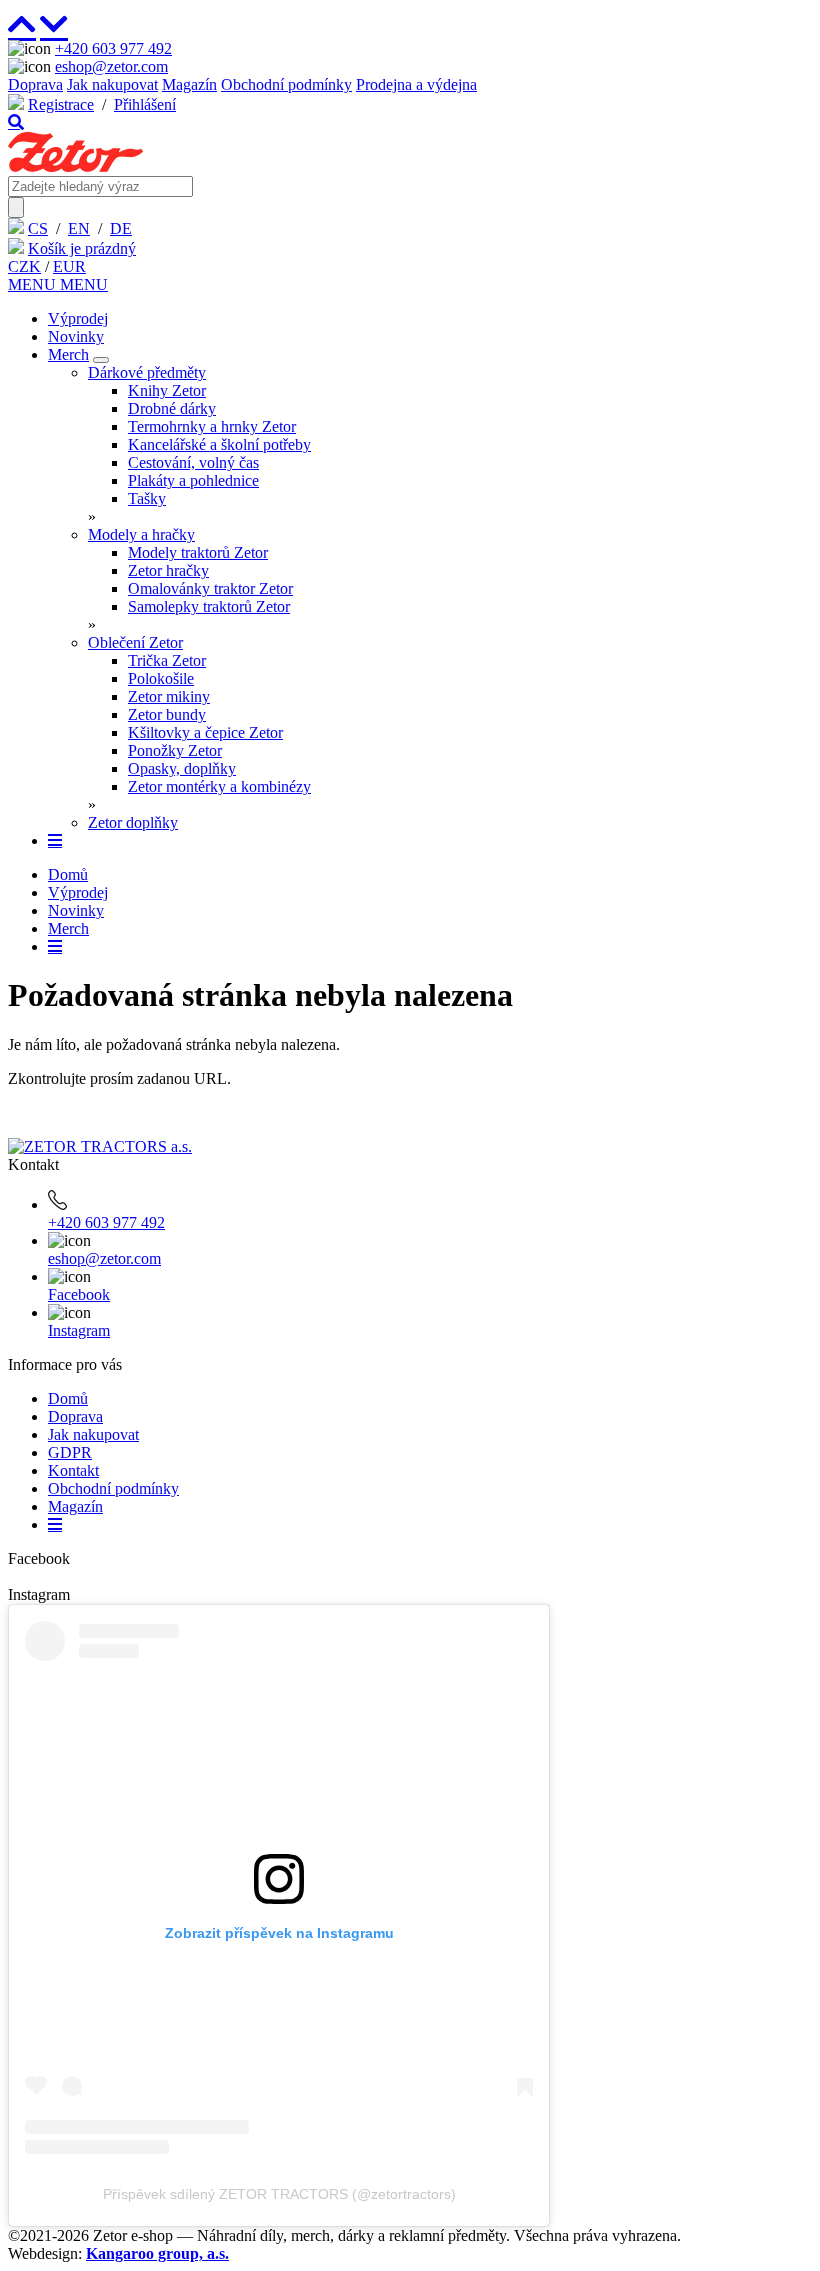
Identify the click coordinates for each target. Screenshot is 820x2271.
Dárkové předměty (147, 372)
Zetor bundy (167, 714)
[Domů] (75, 166)
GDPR (70, 1452)
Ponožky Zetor (175, 750)
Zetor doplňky (133, 822)
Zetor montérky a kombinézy (219, 786)
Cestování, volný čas (193, 462)
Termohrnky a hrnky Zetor (212, 426)
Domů (68, 874)
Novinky (76, 336)
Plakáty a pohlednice (193, 480)
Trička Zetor (167, 660)
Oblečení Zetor (135, 642)
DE (121, 228)
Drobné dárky (172, 408)
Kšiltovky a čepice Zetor (205, 732)
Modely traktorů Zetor (198, 552)
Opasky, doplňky (182, 768)
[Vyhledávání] (16, 122)
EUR (69, 266)
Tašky (147, 498)
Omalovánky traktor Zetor (210, 588)
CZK (24, 266)
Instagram (79, 1330)
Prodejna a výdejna (416, 84)
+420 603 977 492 (113, 48)
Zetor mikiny (169, 696)
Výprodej (78, 318)
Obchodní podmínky (286, 84)
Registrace (61, 104)
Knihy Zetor (167, 390)
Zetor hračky (168, 570)
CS (38, 228)
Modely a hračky (141, 534)
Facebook (79, 1294)
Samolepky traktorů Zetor (209, 606)
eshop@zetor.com (111, 66)
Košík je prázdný (82, 248)
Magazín (189, 84)
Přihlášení (145, 104)
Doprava (35, 84)
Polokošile (161, 678)
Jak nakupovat (112, 84)
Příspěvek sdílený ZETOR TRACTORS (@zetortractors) (279, 2194)
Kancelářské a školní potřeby (219, 444)
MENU (34, 284)
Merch (68, 354)
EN (79, 228)
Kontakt (73, 1470)
